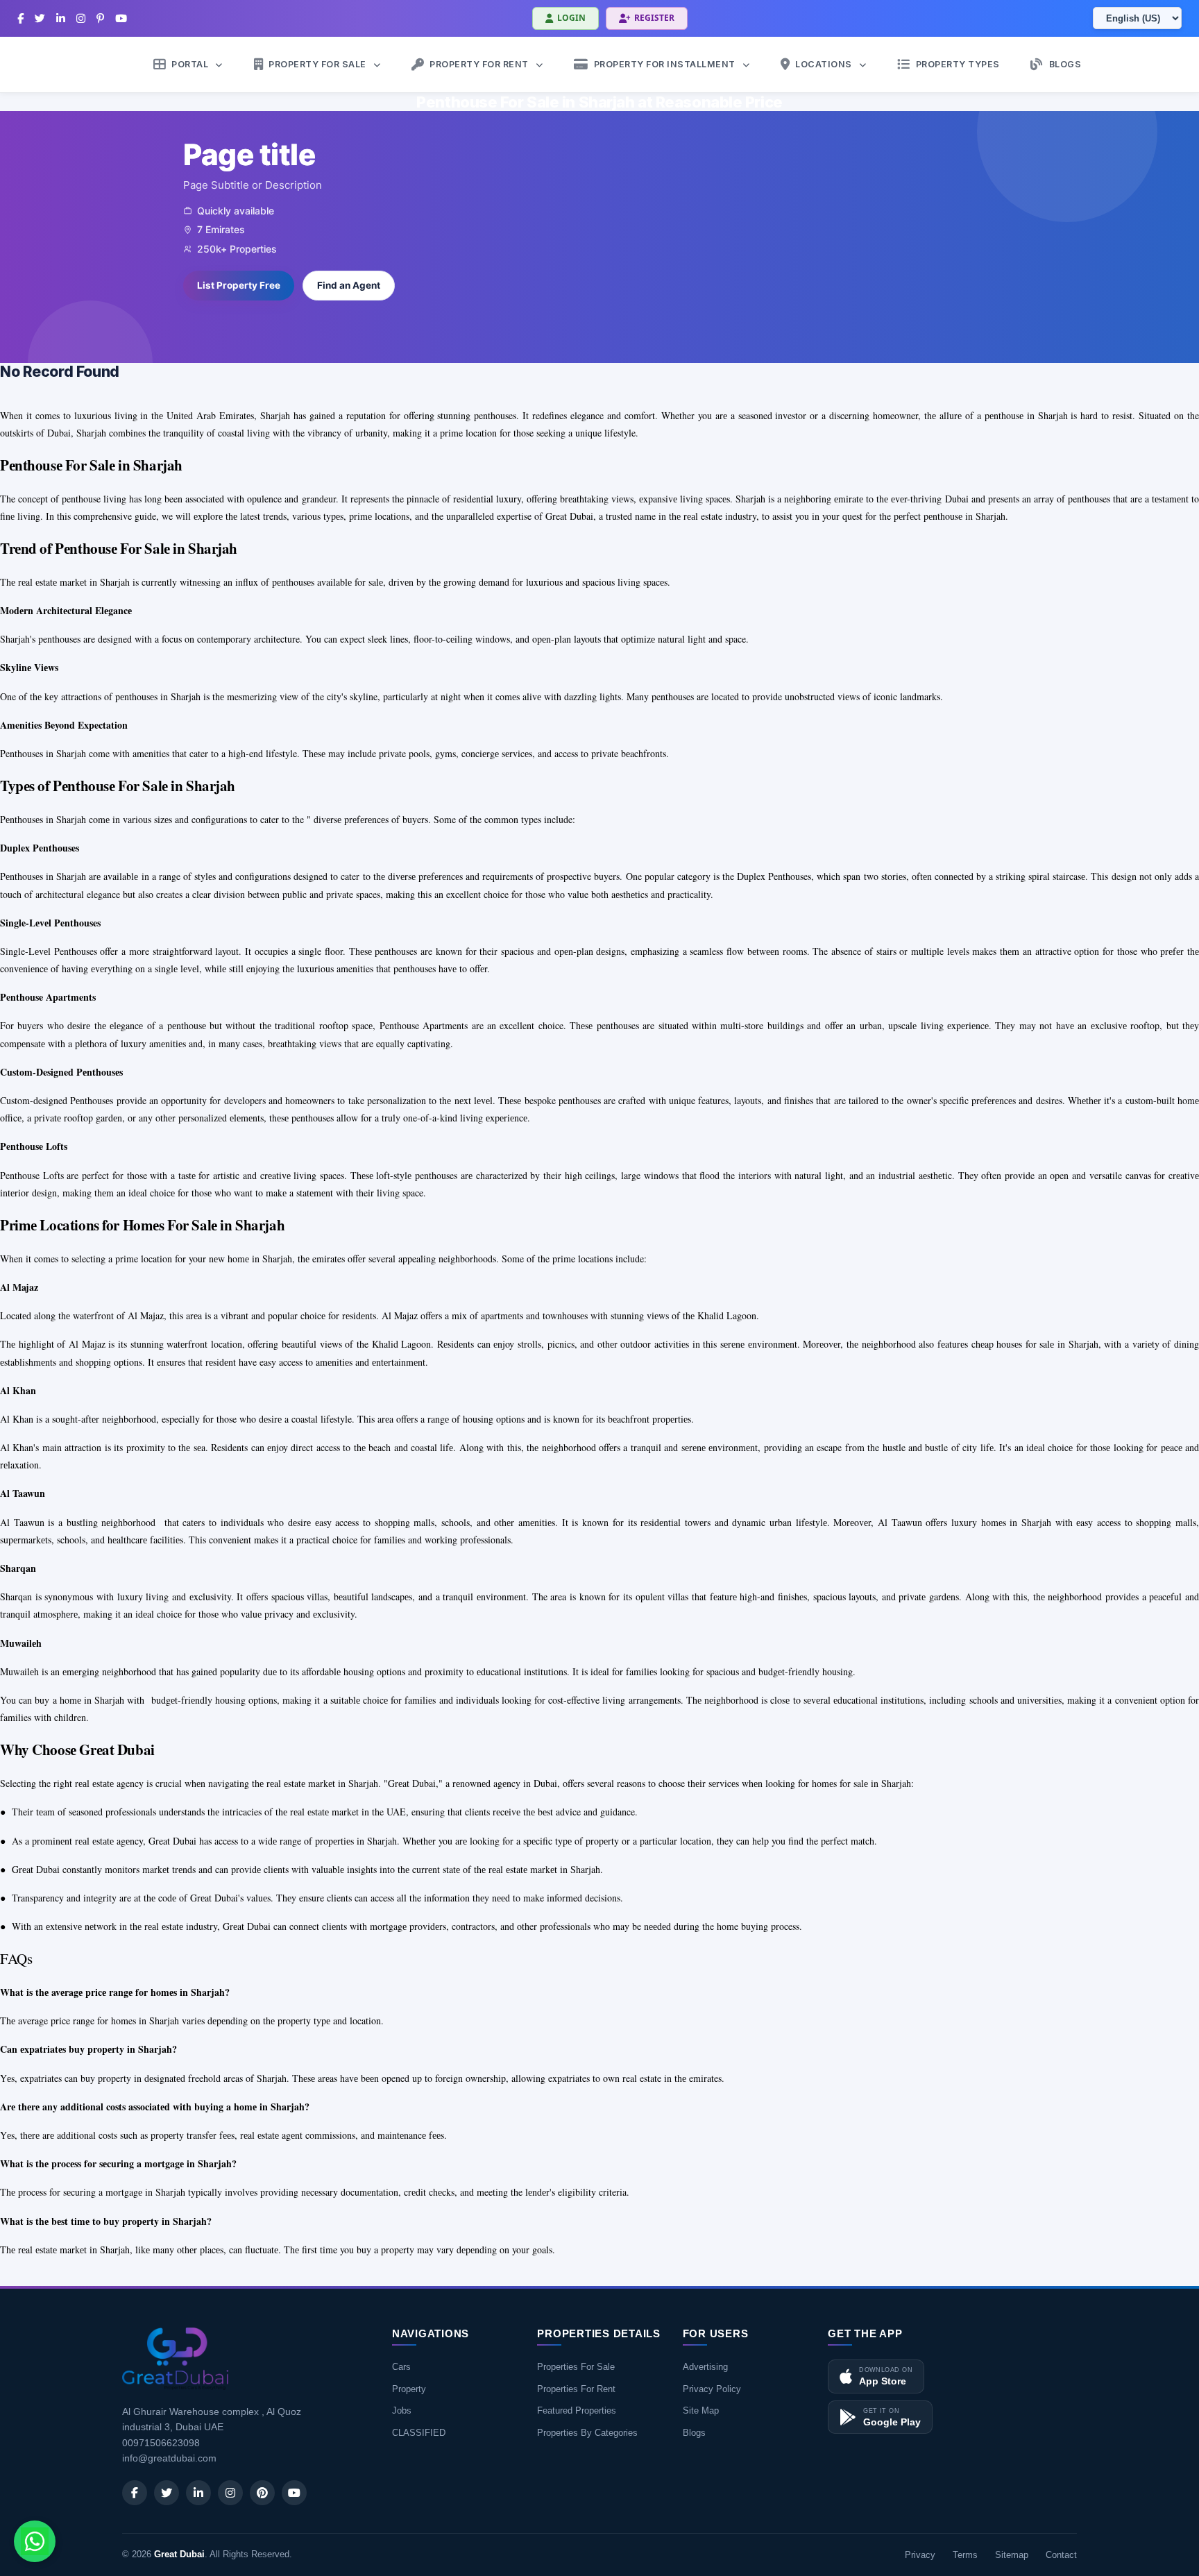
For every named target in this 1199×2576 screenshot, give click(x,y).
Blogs (694, 2433)
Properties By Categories (587, 2433)
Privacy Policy (712, 2389)
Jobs (402, 2410)
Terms (965, 2555)
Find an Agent (349, 285)
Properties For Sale (576, 2367)
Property (409, 2389)
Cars (401, 2367)
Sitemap (1012, 2555)
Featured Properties (577, 2410)
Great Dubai (179, 2554)
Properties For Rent (576, 2389)
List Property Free (239, 285)
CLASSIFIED (419, 2433)
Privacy (920, 2555)
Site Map (701, 2410)
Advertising (705, 2367)
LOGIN (571, 18)
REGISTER (654, 18)
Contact (1061, 2555)
